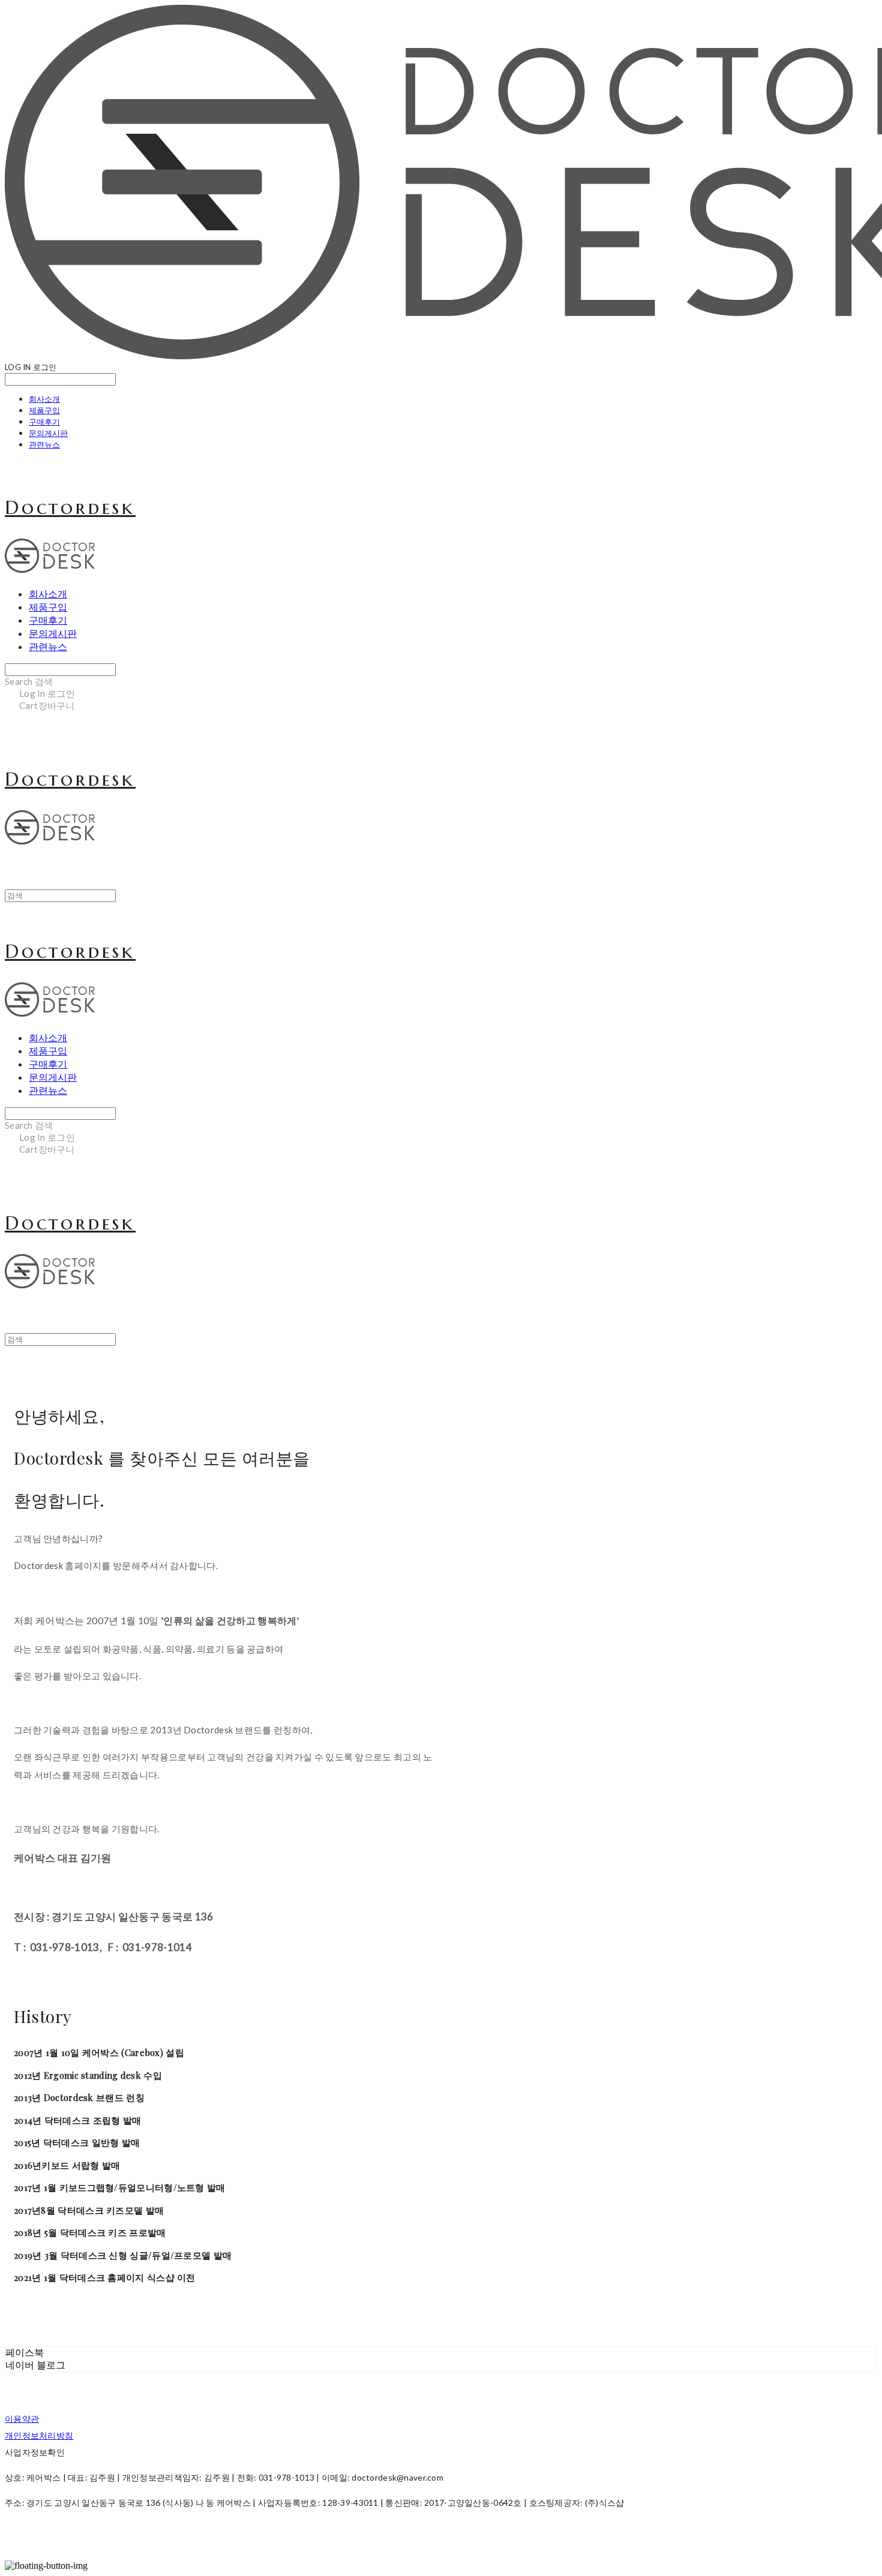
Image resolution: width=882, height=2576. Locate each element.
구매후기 (44, 422)
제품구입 (44, 410)
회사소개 (44, 399)
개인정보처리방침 (39, 2435)
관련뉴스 (44, 444)
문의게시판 (48, 433)
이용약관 (22, 2419)
